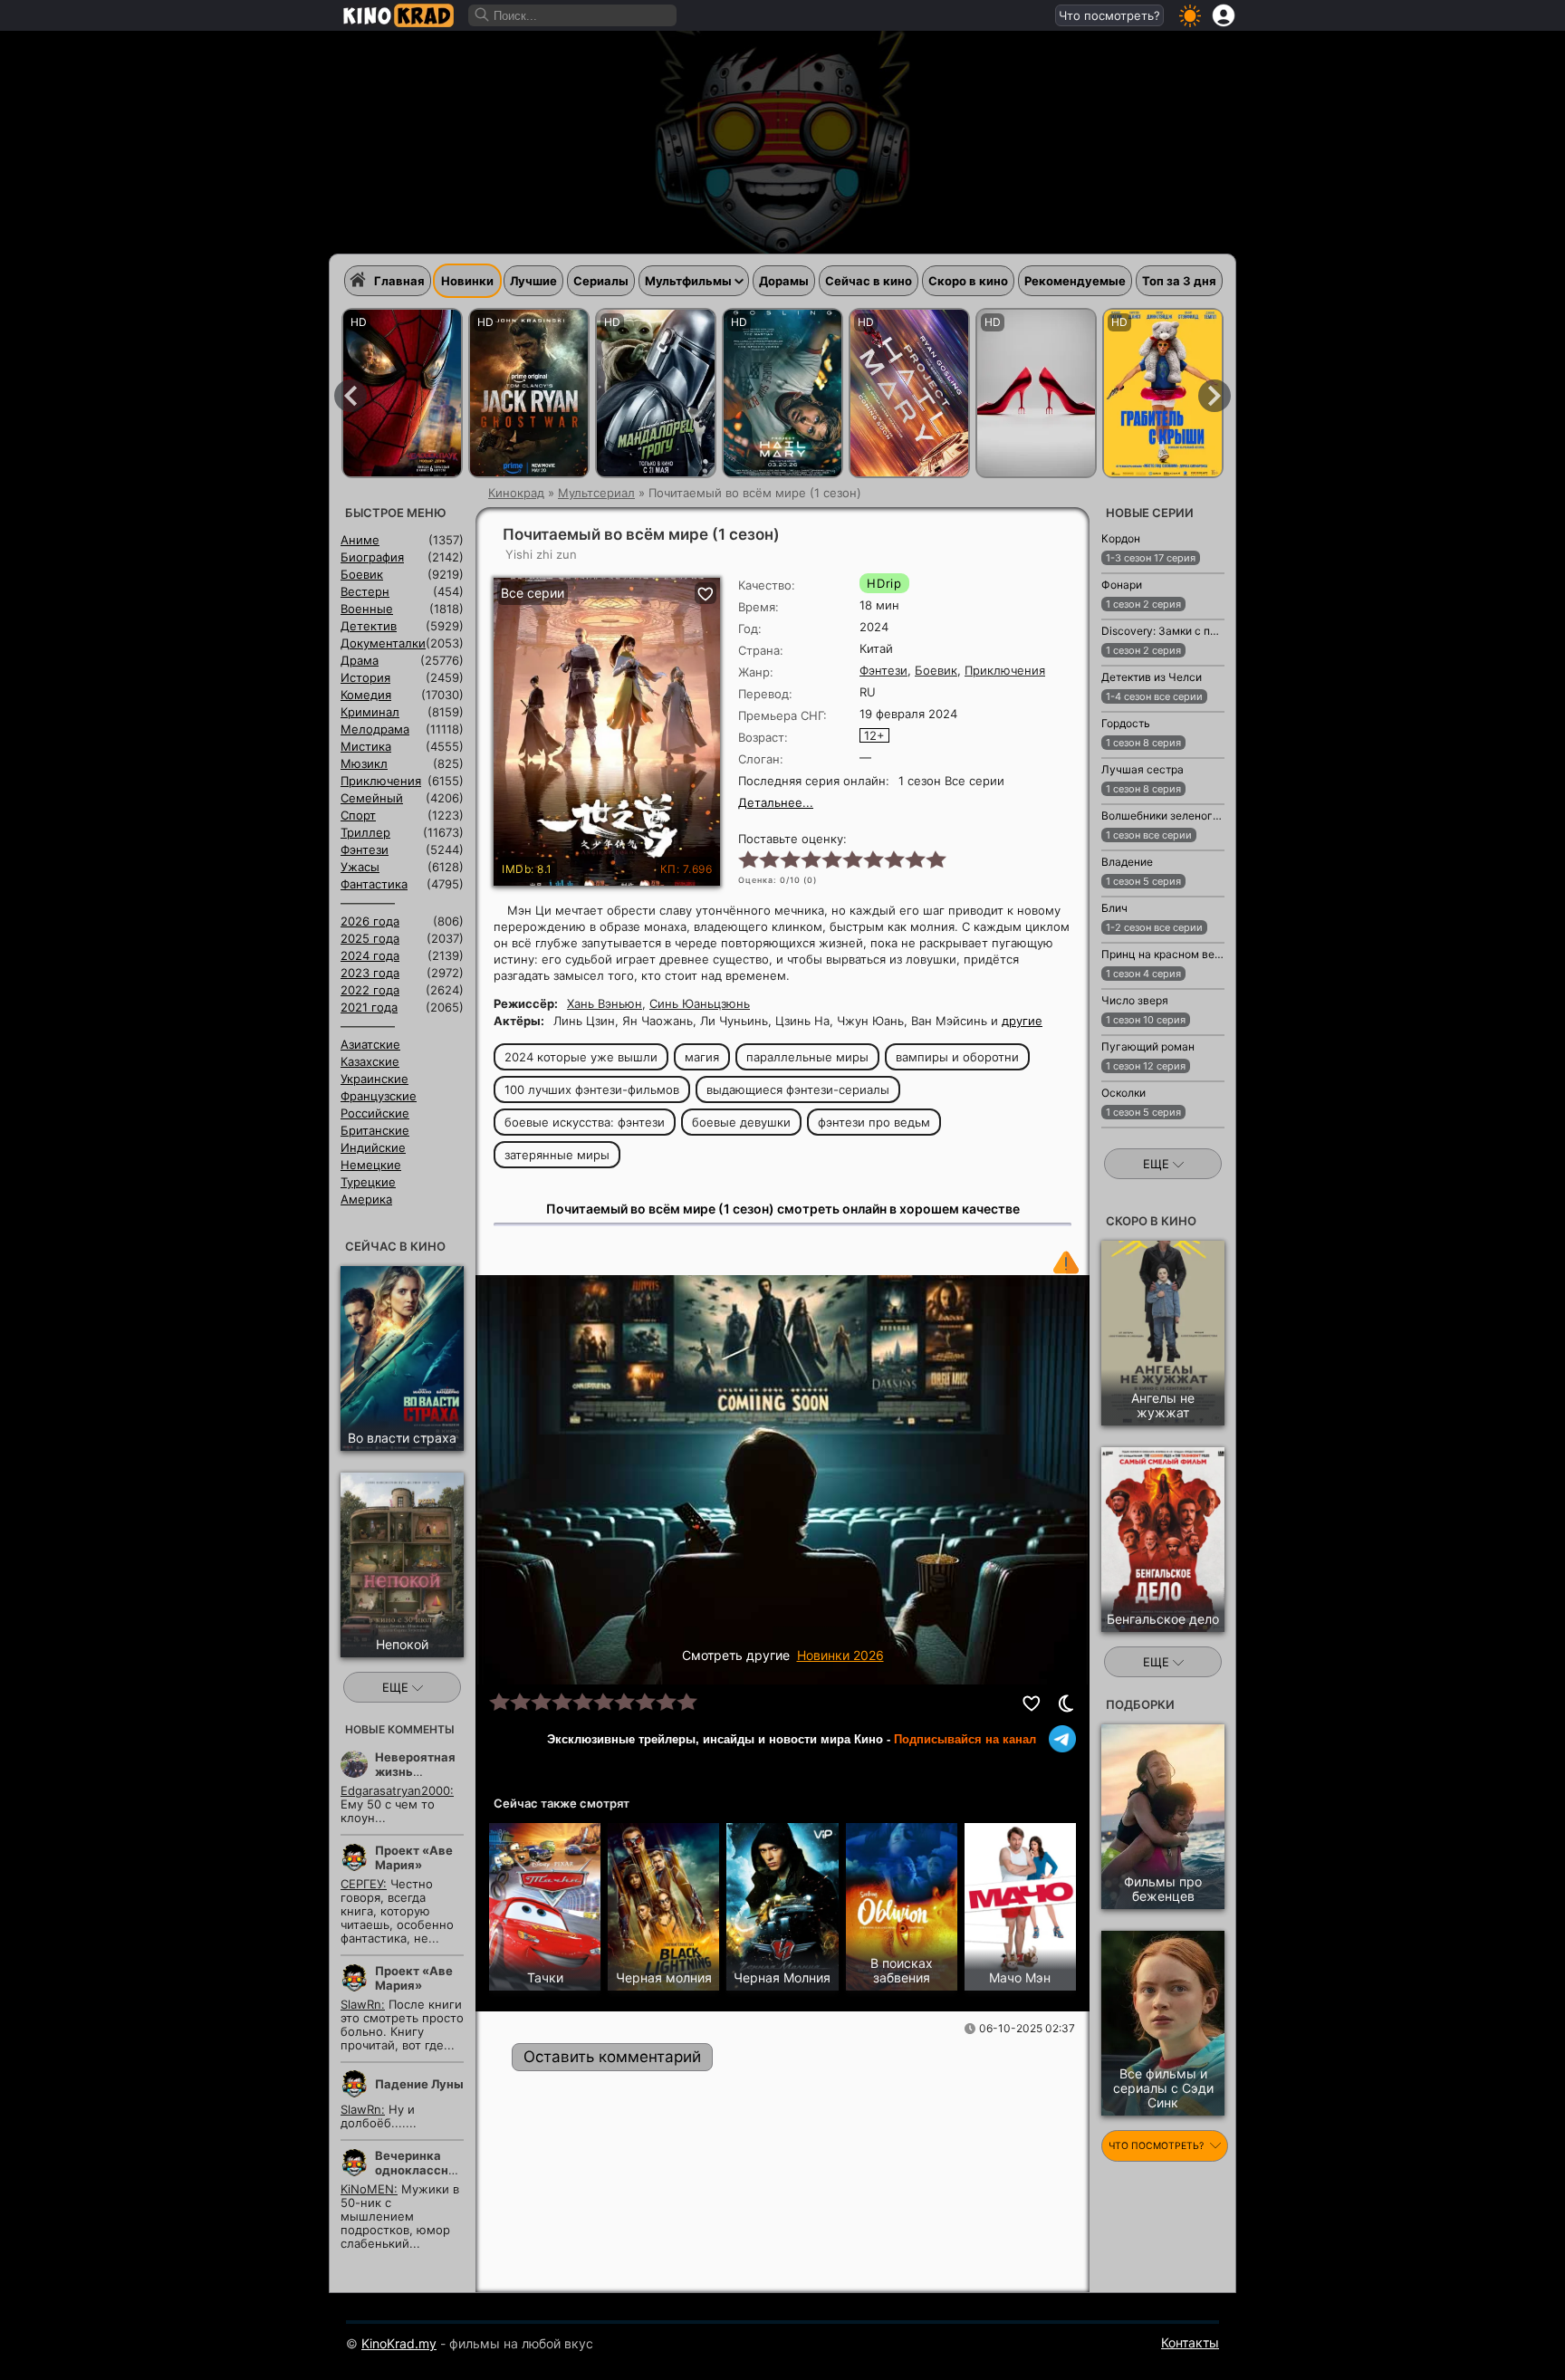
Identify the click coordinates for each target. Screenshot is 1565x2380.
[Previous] (350, 396)
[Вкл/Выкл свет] (1066, 1703)
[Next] (1215, 396)
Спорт (358, 815)
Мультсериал (596, 493)
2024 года (370, 955)
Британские (375, 1130)
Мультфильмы (688, 281)
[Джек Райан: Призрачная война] (529, 393)
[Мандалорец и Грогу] (656, 393)
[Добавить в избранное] (1032, 1703)
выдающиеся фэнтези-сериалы (798, 1089)
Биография (372, 557)
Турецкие (368, 1182)
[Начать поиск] (483, 15)
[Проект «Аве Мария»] (782, 393)
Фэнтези (883, 670)
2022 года (370, 990)
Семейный (372, 798)
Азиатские (370, 1044)
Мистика (366, 746)
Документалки (383, 643)
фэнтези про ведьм (874, 1122)
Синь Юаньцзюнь (700, 1003)
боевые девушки (741, 1122)
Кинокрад (516, 493)
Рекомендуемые (1075, 281)
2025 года (370, 938)
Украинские (374, 1079)
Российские (375, 1113)
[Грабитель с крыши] (1163, 393)
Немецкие (371, 1165)
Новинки (467, 281)
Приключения (1005, 670)
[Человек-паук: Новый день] (402, 393)
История (365, 677)
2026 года (370, 921)
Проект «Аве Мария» (414, 1857)
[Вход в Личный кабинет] (1224, 15)
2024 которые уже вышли (581, 1057)
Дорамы (784, 281)
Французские (379, 1096)
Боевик (936, 670)
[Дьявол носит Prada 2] (1036, 393)
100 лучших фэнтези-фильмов (592, 1089)
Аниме (360, 540)
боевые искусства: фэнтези (585, 1122)
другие (1022, 1021)
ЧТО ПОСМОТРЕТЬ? (1157, 2146)
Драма (360, 660)
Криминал (370, 712)
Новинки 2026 (840, 1655)
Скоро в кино (968, 281)
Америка (366, 1199)
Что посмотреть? (1109, 15)
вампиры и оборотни (957, 1057)
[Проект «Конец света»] (909, 393)
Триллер (365, 832)
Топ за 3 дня (1179, 281)
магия (702, 1057)
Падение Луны (419, 2084)
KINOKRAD (398, 15)
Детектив (369, 626)
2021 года (369, 1007)
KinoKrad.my (399, 2343)
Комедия (366, 695)
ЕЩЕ (397, 1687)
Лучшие (533, 281)
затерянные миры (557, 1155)
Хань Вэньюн (605, 1003)
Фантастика (374, 884)
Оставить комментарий (612, 2057)
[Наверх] (1282, 2341)
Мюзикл (364, 763)
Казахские (370, 1061)
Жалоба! (1066, 1262)
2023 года (370, 973)
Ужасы (360, 867)
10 (935, 859)
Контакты (1190, 2342)
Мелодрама (375, 729)
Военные (367, 609)
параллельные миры (807, 1057)
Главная (399, 281)
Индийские (373, 1147)
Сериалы (601, 281)
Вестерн (365, 591)
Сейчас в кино (869, 281)
